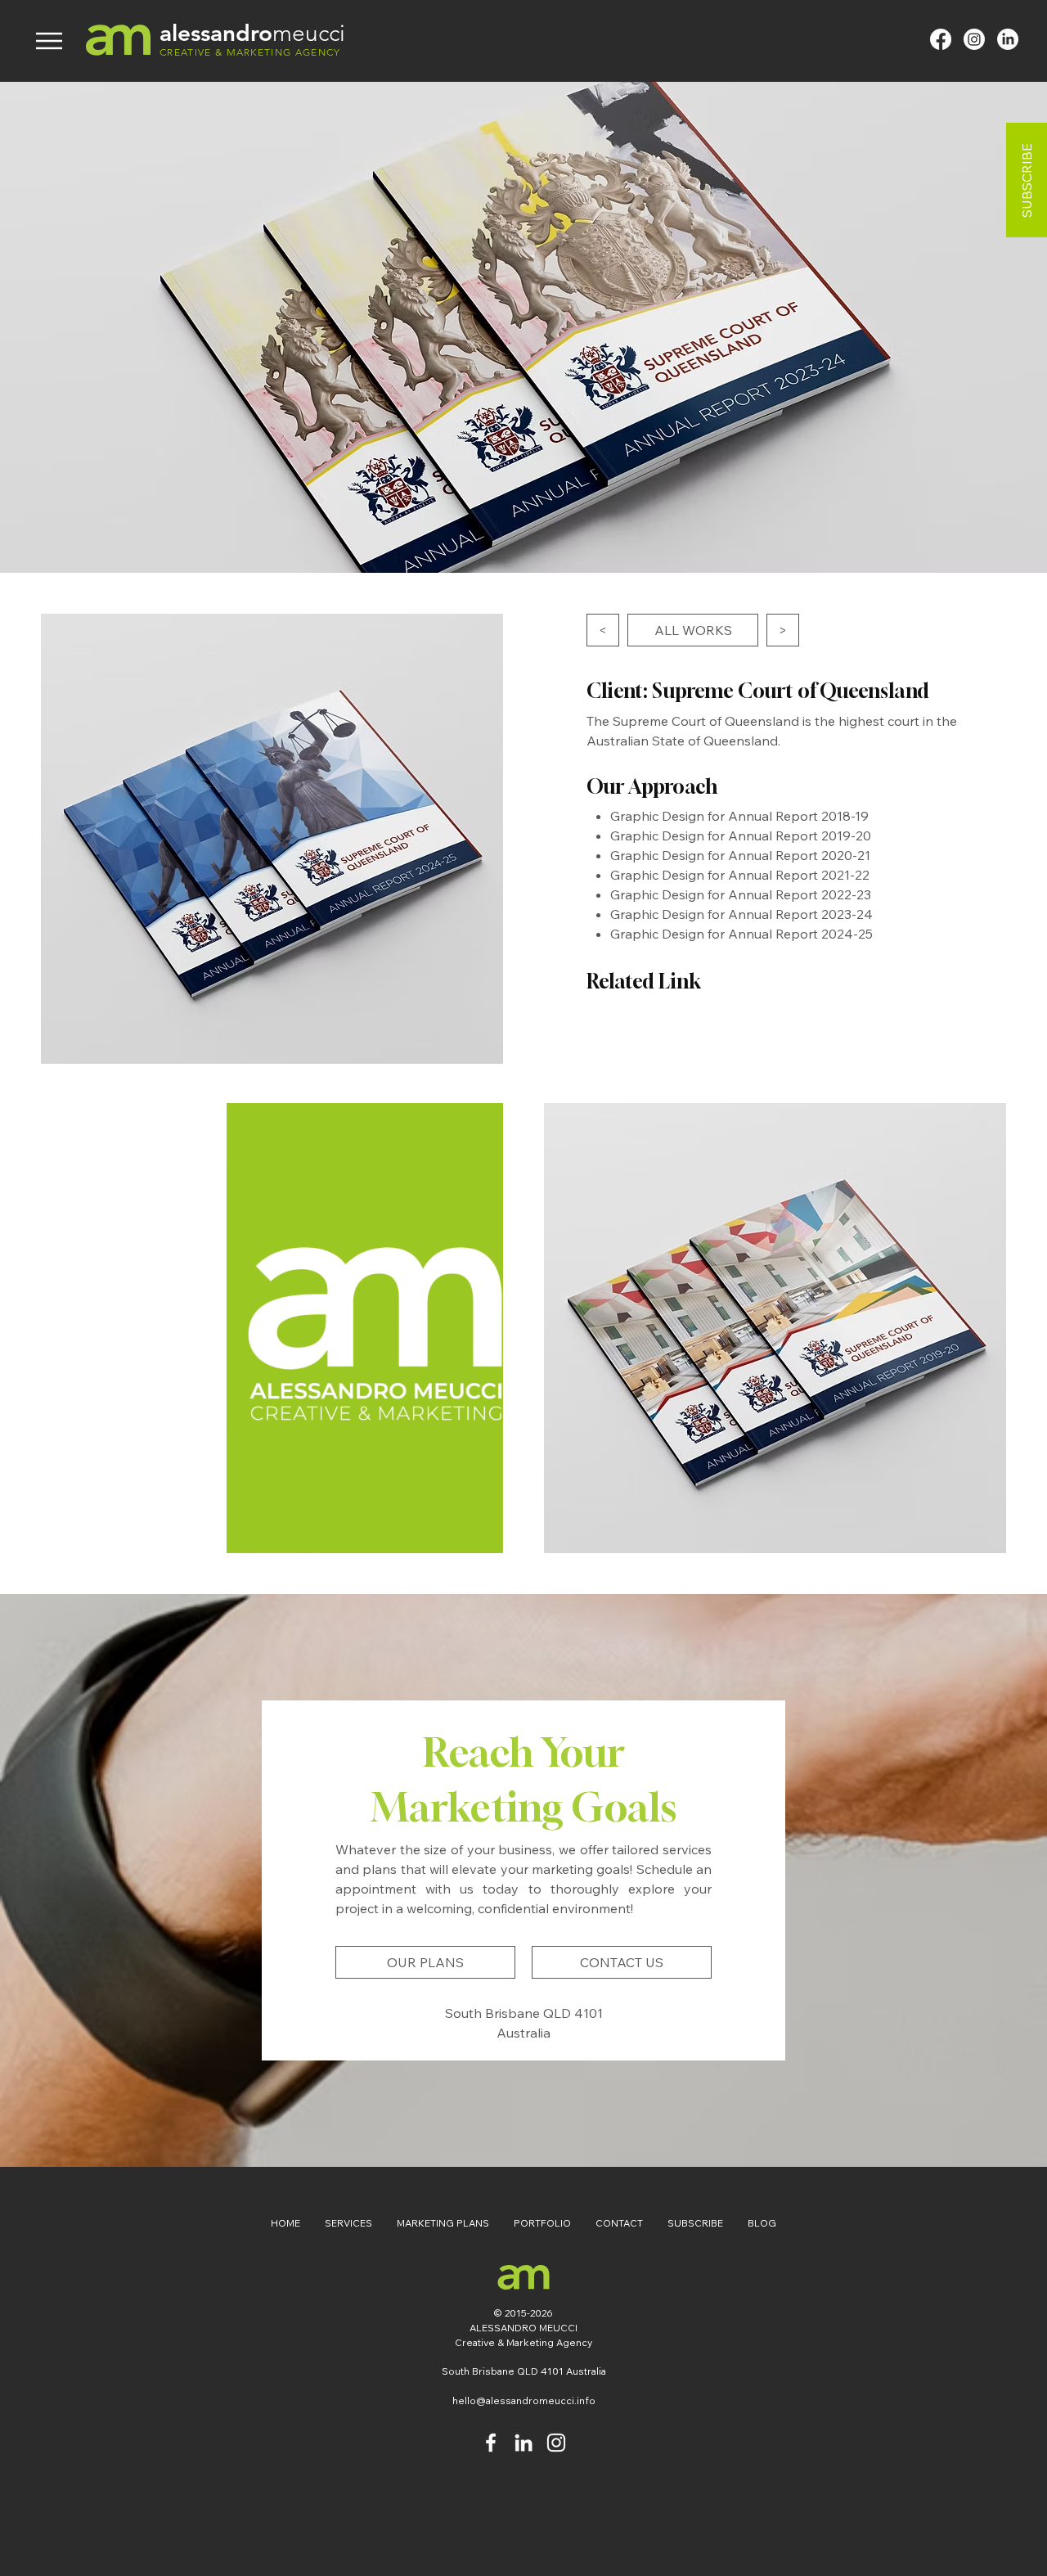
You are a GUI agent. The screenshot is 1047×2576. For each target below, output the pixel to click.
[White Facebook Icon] (491, 2443)
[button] (482, 1535)
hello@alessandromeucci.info (524, 2400)
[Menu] (49, 41)
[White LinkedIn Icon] (523, 2443)
